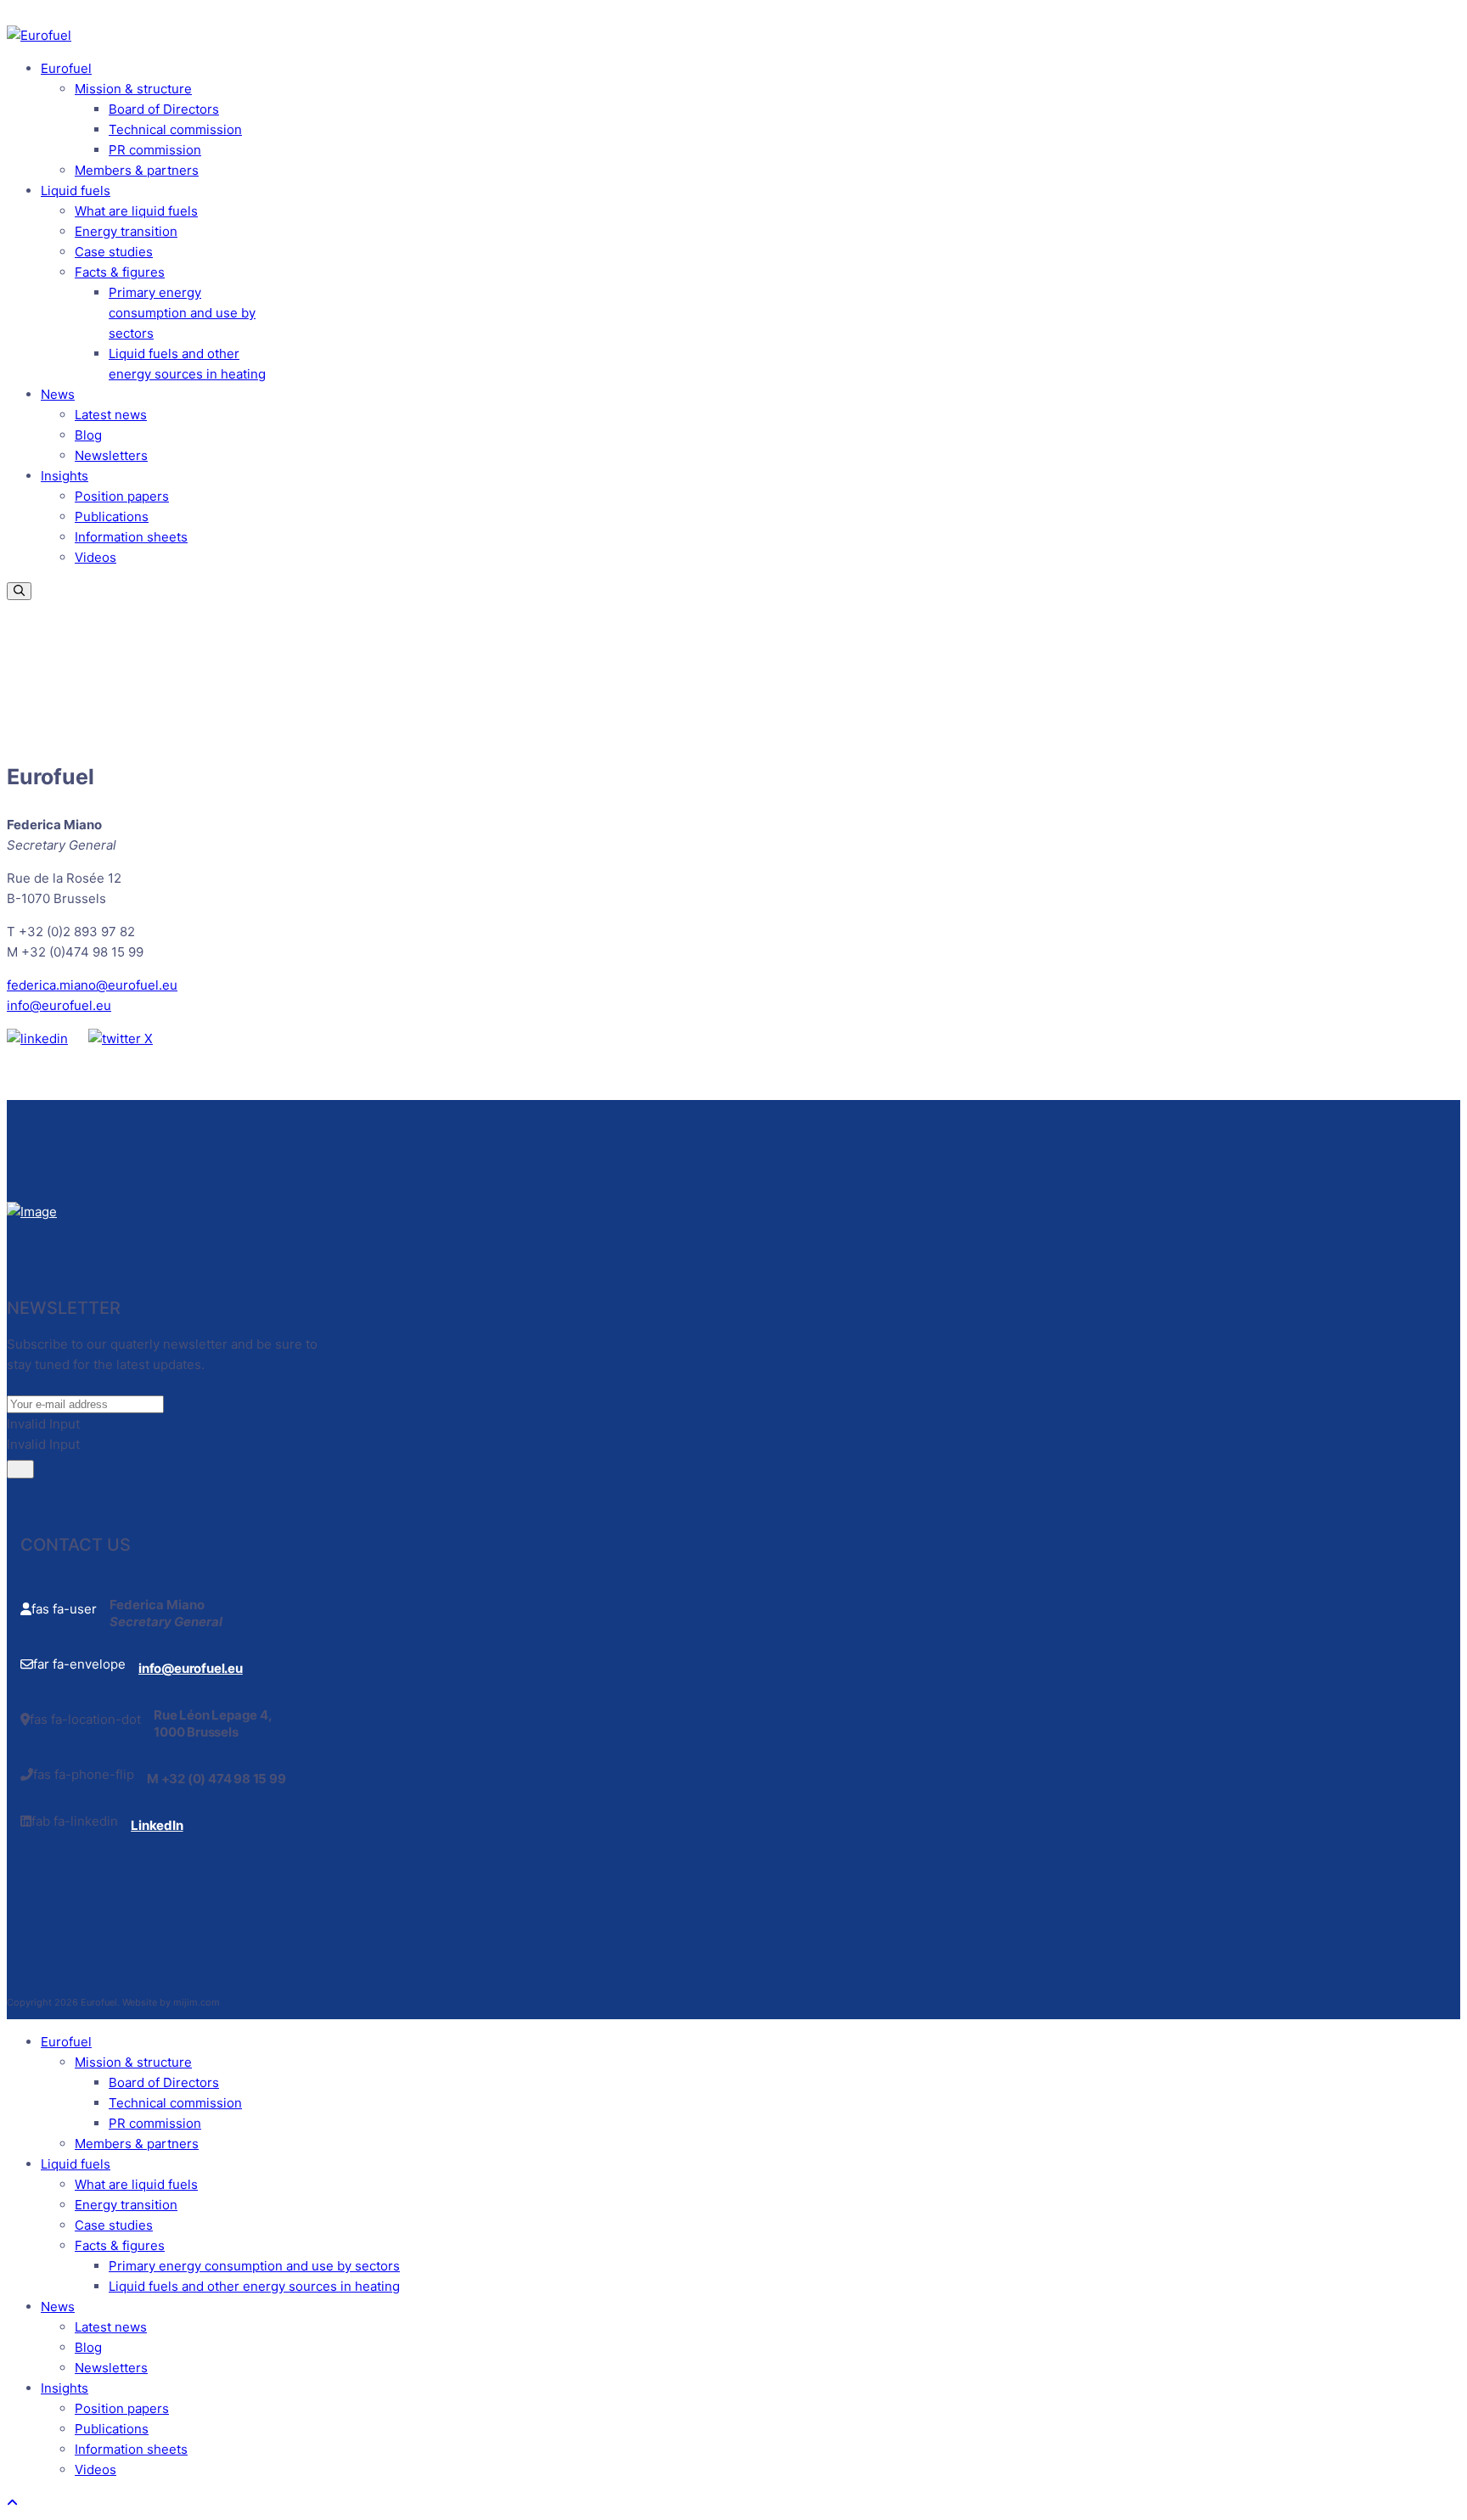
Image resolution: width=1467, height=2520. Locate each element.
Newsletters (111, 455)
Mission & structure (133, 89)
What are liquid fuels (136, 211)
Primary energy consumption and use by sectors (182, 313)
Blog (88, 435)
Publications (112, 516)
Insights (65, 476)
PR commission (155, 150)
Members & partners (137, 170)
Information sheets (131, 537)
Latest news (111, 415)
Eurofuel (66, 68)
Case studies (114, 252)
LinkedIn (157, 1825)
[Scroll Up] (12, 2503)
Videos (96, 557)
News (58, 394)
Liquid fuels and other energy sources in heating (254, 2286)
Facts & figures (120, 272)
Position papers (122, 496)
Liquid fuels (76, 191)
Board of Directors (164, 109)
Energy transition (126, 231)
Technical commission (175, 129)
